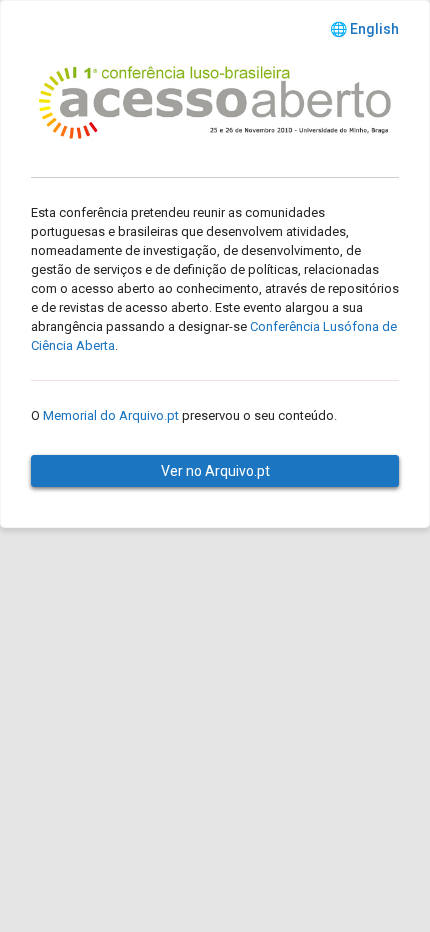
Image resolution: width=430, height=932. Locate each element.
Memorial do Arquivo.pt (111, 415)
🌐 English (364, 29)
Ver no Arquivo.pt (215, 471)
